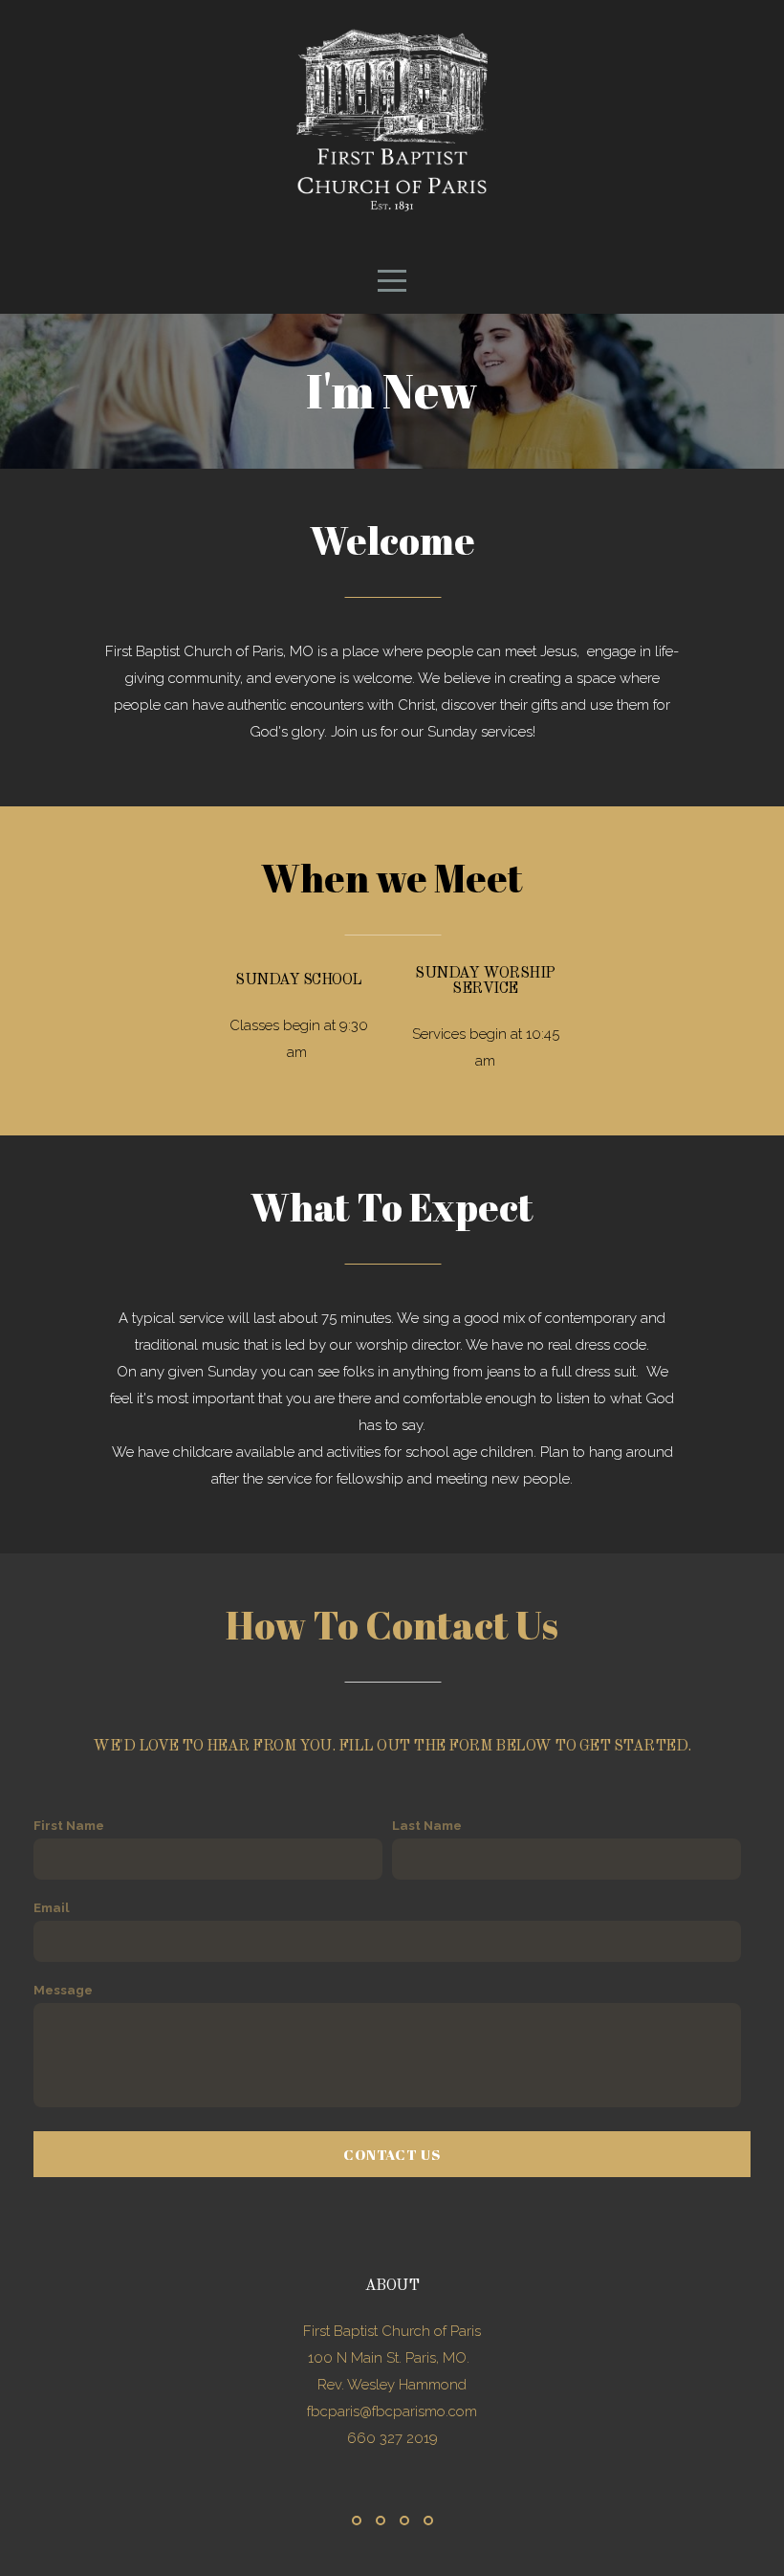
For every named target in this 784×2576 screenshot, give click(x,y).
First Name (69, 1825)
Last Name (427, 1825)
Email (52, 1907)
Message (63, 1990)
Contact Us (392, 2154)
